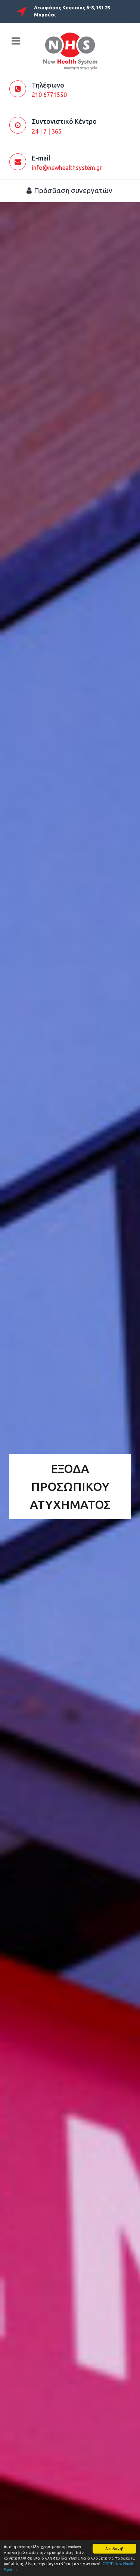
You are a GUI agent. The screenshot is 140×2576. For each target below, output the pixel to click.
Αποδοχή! (114, 2549)
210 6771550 (49, 95)
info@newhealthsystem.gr (67, 168)
